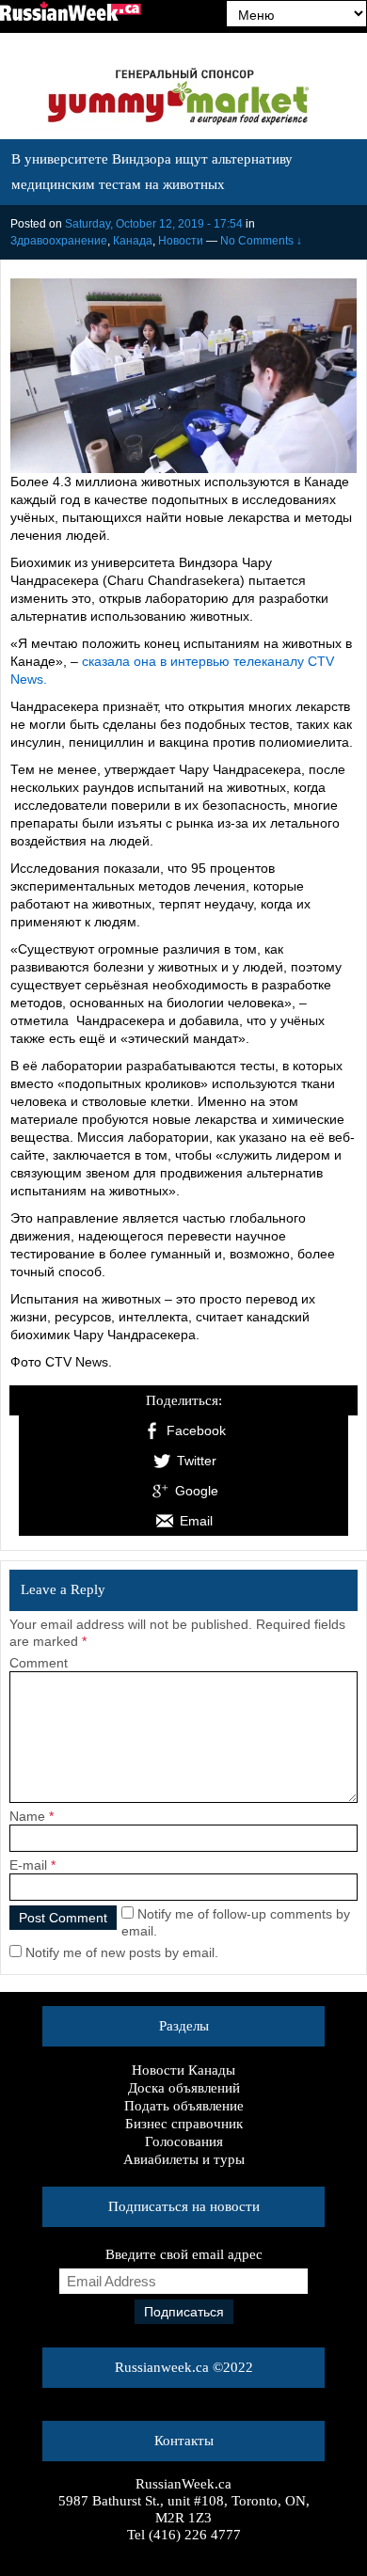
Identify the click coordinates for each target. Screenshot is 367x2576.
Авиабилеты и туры (184, 2159)
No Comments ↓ (261, 241)
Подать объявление (184, 2106)
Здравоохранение (59, 241)
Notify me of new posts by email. (122, 1952)
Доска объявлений (184, 2088)
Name (27, 1816)
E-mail (28, 1865)
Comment (39, 1663)
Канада (133, 241)
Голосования (184, 2141)
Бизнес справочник (184, 2124)
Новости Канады (183, 2070)
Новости (181, 241)
